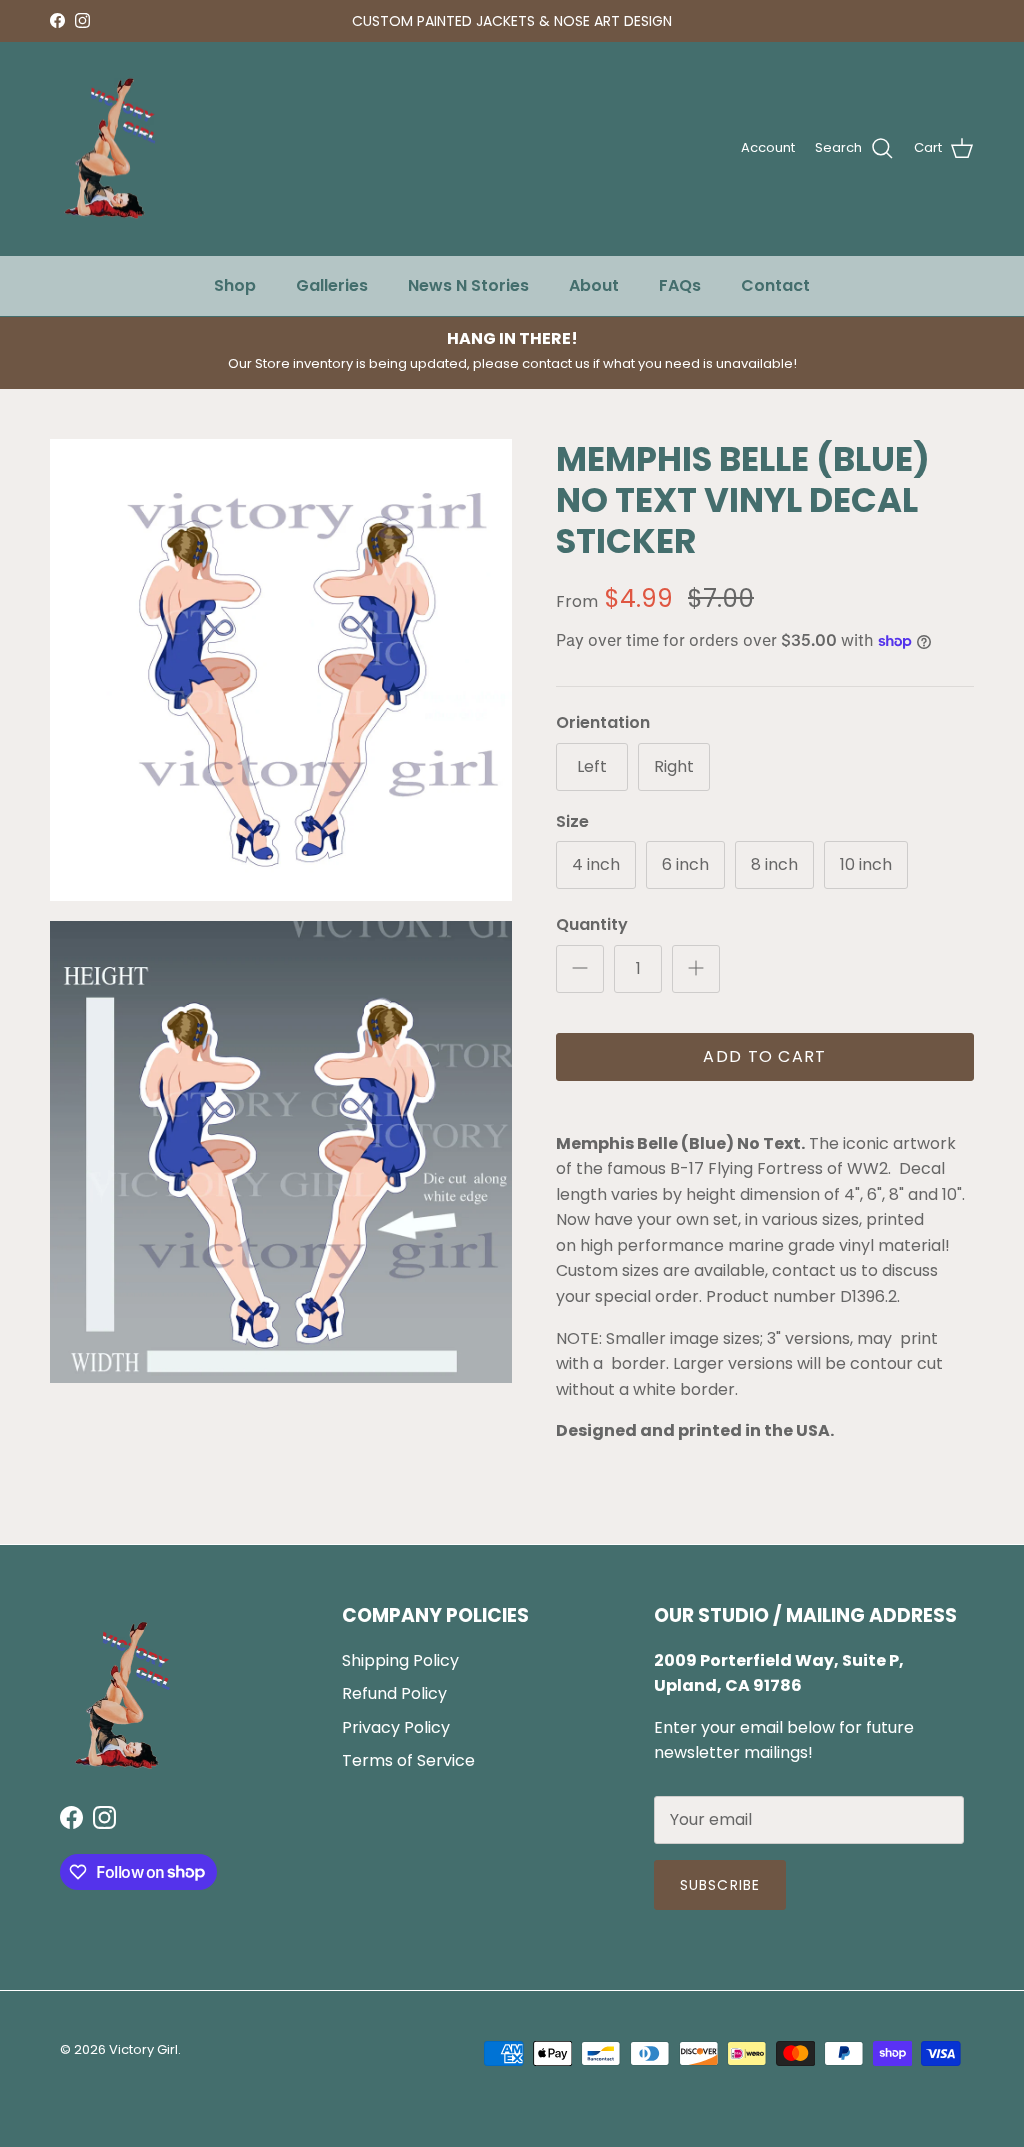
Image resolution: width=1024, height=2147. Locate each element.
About (594, 285)
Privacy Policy (396, 1727)
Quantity (592, 925)
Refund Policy (394, 1693)
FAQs (680, 285)
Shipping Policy (400, 1660)
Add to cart (764, 1056)
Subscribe (720, 1885)
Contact (775, 285)
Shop (235, 285)
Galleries (332, 285)
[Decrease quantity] (580, 969)
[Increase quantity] (696, 969)
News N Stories (468, 285)
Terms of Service (408, 1760)
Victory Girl (143, 2049)
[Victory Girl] (110, 149)
